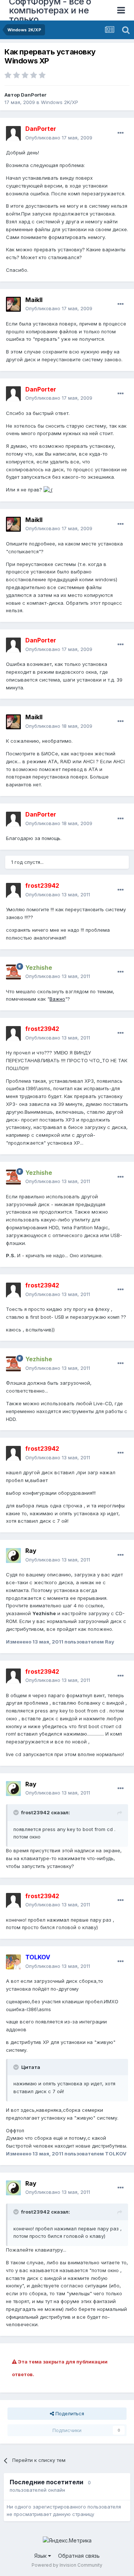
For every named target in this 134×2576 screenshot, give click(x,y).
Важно (57, 999)
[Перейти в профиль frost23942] (13, 890)
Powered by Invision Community (67, 2565)
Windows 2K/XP (60, 102)
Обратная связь (79, 2556)
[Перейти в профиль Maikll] (13, 304)
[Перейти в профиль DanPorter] (13, 133)
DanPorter (34, 95)
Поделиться (69, 2413)
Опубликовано (59, 138)
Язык (41, 2556)
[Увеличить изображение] (48, 490)
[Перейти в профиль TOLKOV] (13, 1962)
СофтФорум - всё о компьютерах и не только (50, 10)
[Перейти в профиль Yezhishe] (13, 972)
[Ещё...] (121, 133)
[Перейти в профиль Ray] (13, 1556)
